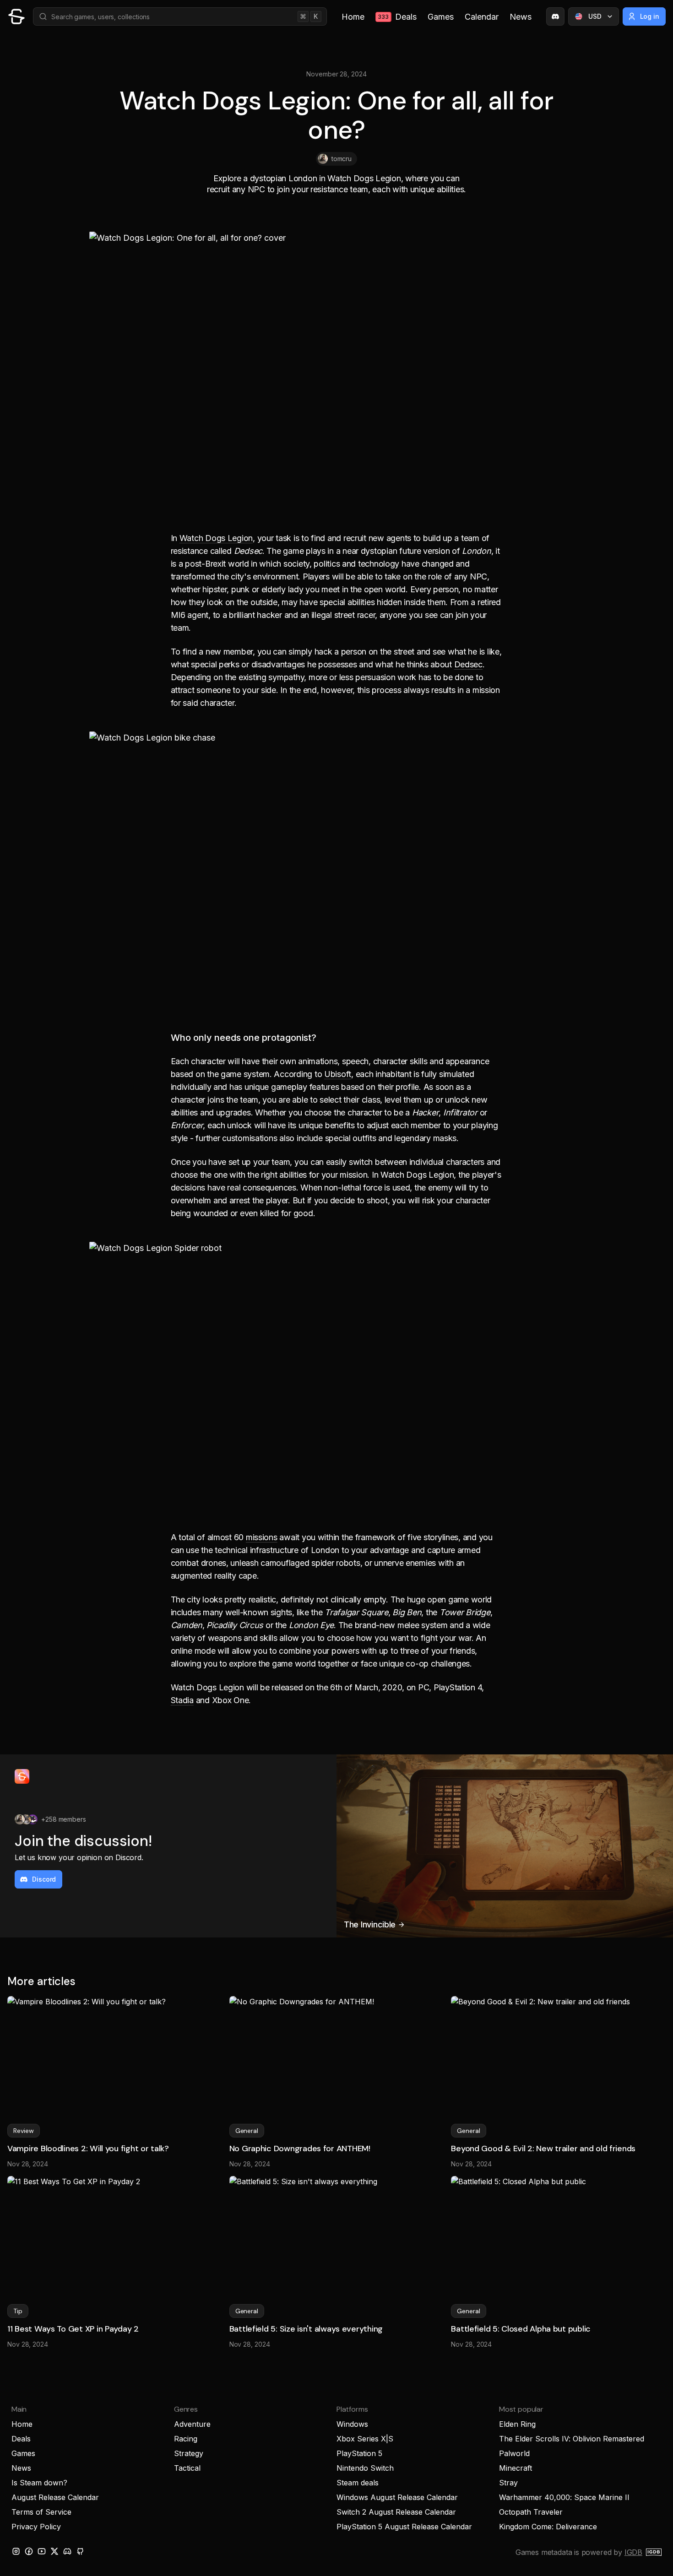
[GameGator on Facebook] (29, 2551)
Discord (44, 1879)
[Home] (16, 16)
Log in (650, 16)
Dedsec (468, 664)
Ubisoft (338, 1074)
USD (595, 16)
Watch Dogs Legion (216, 538)
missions (262, 1537)
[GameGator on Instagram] (16, 2551)
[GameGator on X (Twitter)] (54, 2551)
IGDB (633, 2552)
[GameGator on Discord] (555, 16)
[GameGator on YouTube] (42, 2551)
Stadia (182, 1700)
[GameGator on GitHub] (80, 2551)
